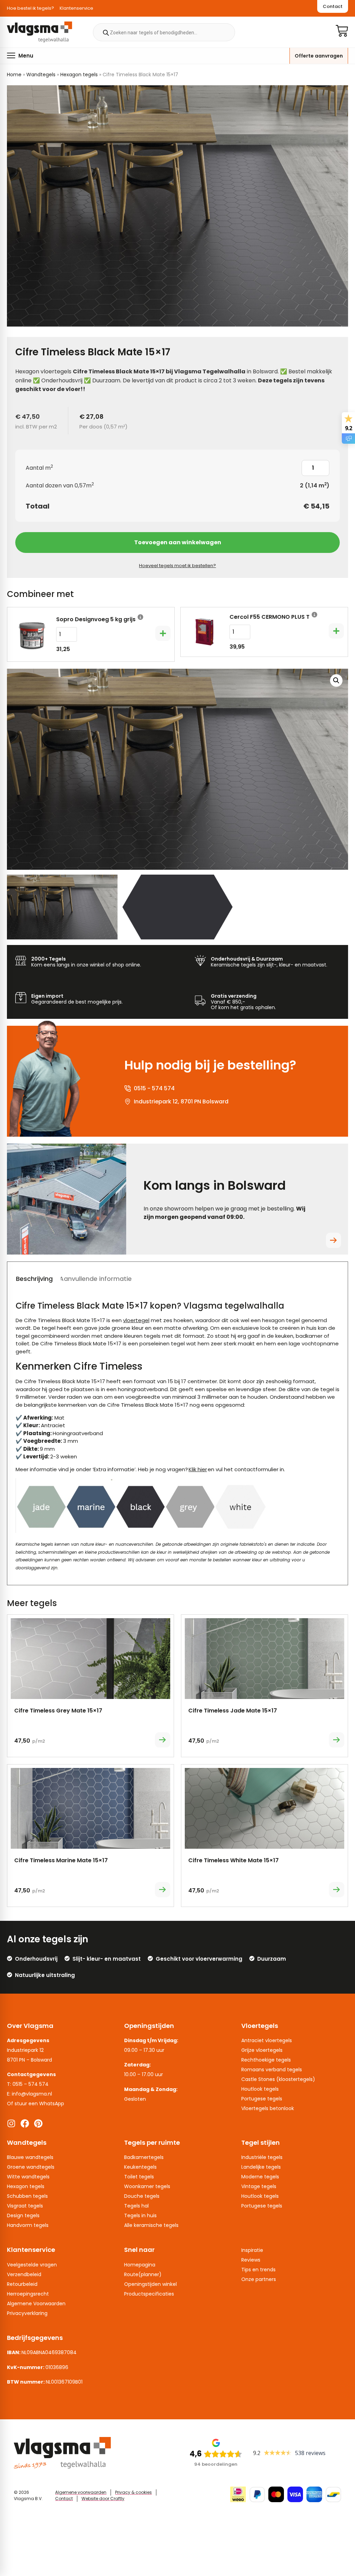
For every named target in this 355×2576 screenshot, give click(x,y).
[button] (20, 55)
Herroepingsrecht (28, 2294)
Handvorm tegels (28, 2225)
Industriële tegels (262, 2157)
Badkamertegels (144, 2157)
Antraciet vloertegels (267, 2040)
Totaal (38, 506)
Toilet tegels (139, 2177)
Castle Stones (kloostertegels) (278, 2079)
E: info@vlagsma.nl (29, 2094)
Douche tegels (142, 2196)
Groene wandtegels (31, 2167)
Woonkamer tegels (147, 2186)
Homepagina (140, 2265)
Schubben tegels (27, 2196)
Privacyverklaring (27, 2313)
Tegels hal (136, 2206)
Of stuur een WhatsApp (36, 2104)
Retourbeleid (22, 2284)
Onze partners (259, 2279)
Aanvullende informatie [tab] (96, 1279)
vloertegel (136, 1320)
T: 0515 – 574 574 (28, 2084)
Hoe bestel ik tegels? (31, 8)
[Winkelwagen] (342, 31)
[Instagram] (11, 2123)
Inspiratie (252, 2250)
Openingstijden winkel (150, 2284)
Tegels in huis (140, 2215)
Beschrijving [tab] (34, 1279)
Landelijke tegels (261, 2167)
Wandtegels (41, 75)
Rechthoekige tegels (266, 2060)
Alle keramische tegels (151, 2225)
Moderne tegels (260, 2177)
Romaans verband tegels (272, 2070)
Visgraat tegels (25, 2206)
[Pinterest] (38, 2123)
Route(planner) (143, 2274)
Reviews (251, 2260)
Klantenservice (76, 8)
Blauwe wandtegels (30, 2157)
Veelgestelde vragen (32, 2265)
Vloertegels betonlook (268, 2108)
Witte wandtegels (28, 2177)
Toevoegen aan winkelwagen (178, 542)
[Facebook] (25, 2123)
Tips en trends (258, 2270)
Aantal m (39, 468)
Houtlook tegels (260, 2089)
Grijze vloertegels (262, 2050)
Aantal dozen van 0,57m (60, 486)
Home (14, 75)
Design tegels (23, 2215)
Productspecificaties (149, 2294)
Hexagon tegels (79, 75)
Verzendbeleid (24, 2274)
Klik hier (198, 1469)
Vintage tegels (259, 2186)
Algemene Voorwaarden (36, 2304)
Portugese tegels (262, 2099)
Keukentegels (140, 2167)
